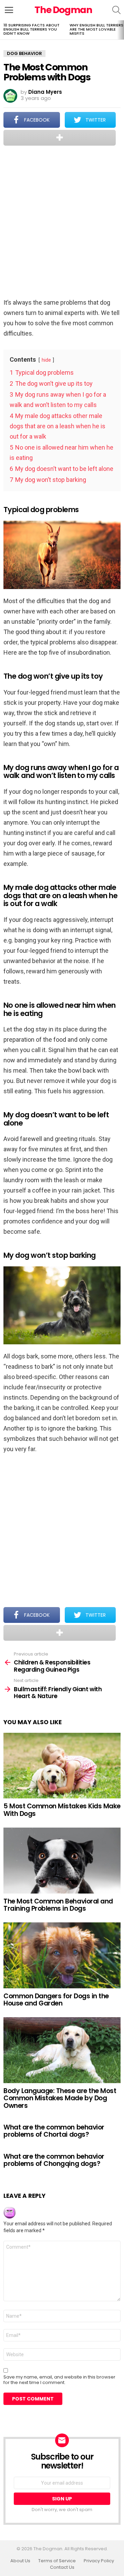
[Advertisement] (62, 223)
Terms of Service (57, 2561)
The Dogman (63, 10)
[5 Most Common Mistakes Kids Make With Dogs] (62, 1766)
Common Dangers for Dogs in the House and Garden (56, 2000)
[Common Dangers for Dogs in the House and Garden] (62, 1955)
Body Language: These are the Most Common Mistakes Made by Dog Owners (60, 2098)
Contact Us (62, 2567)
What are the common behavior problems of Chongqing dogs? (54, 2160)
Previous (3, 30)
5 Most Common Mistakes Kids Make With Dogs (62, 1810)
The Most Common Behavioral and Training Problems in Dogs (58, 1905)
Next (121, 30)
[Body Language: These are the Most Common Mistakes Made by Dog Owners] (62, 2050)
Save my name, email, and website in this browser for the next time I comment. (59, 2380)
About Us (20, 2561)
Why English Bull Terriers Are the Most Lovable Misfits (96, 29)
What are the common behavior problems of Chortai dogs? (54, 2131)
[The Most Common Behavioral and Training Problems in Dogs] (62, 1860)
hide (46, 360)
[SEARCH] (116, 10)
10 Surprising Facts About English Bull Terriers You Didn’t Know (32, 29)
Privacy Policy (99, 2561)
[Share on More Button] (60, 138)
